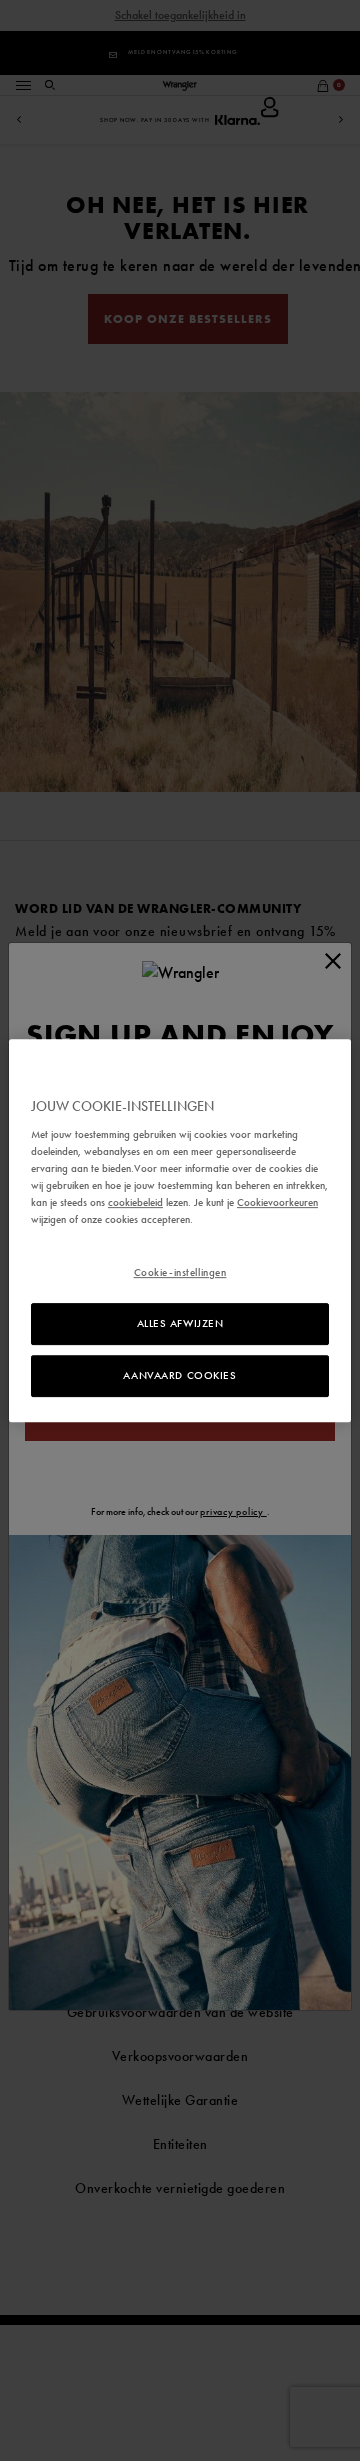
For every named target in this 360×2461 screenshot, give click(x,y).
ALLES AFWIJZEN (180, 1324)
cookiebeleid (135, 1202)
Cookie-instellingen (180, 1273)
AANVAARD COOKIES (179, 1375)
